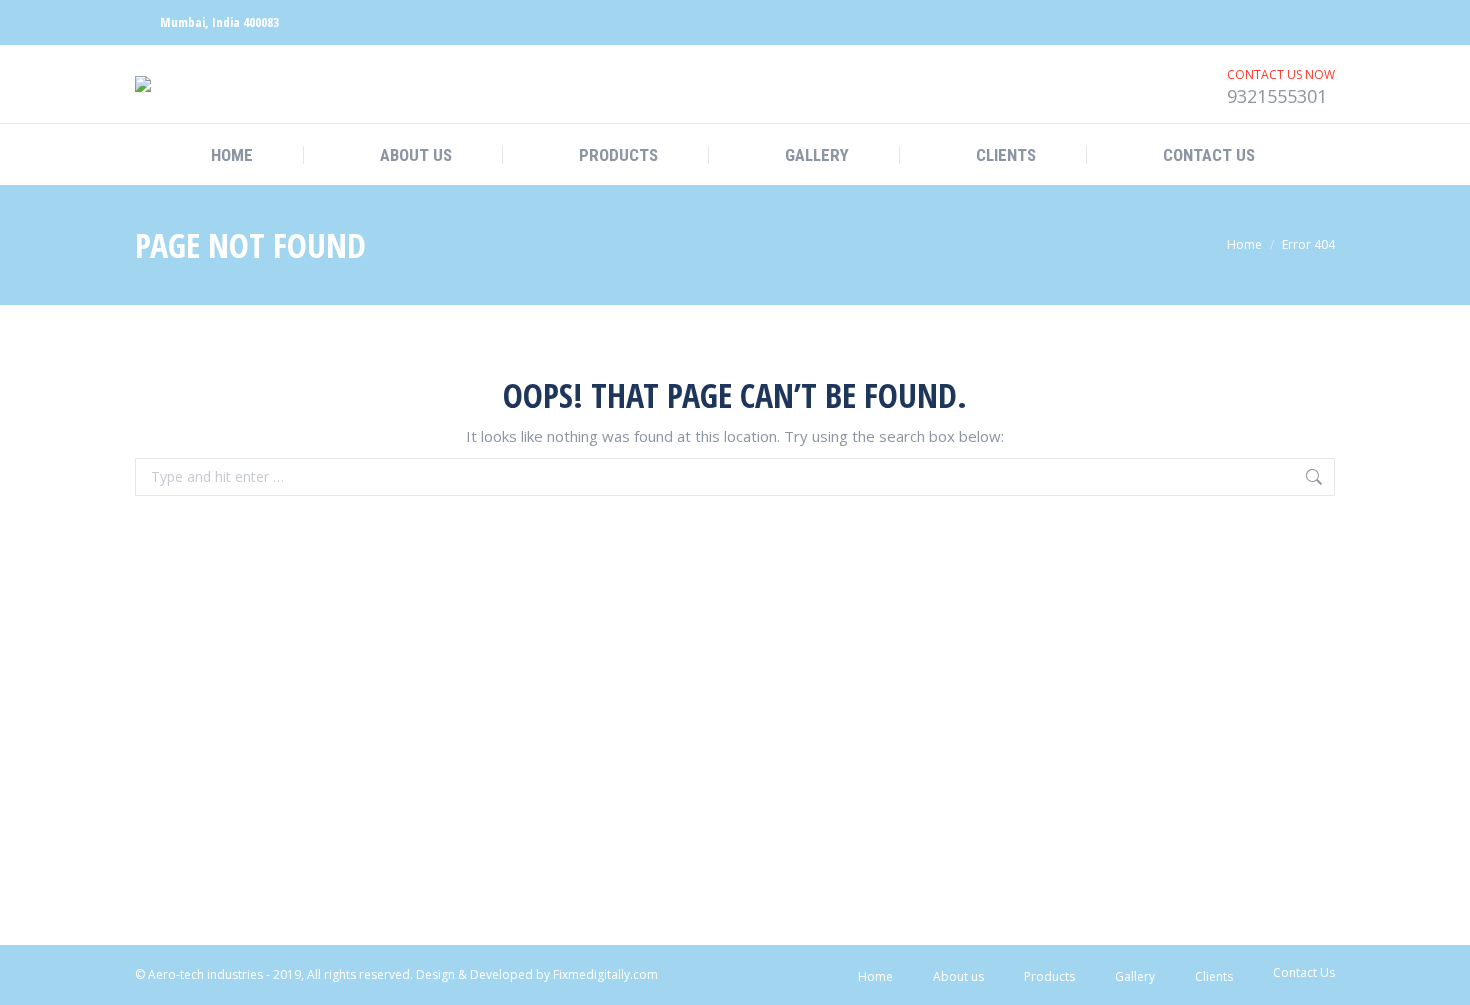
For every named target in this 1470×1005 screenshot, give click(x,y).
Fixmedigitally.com (605, 974)
